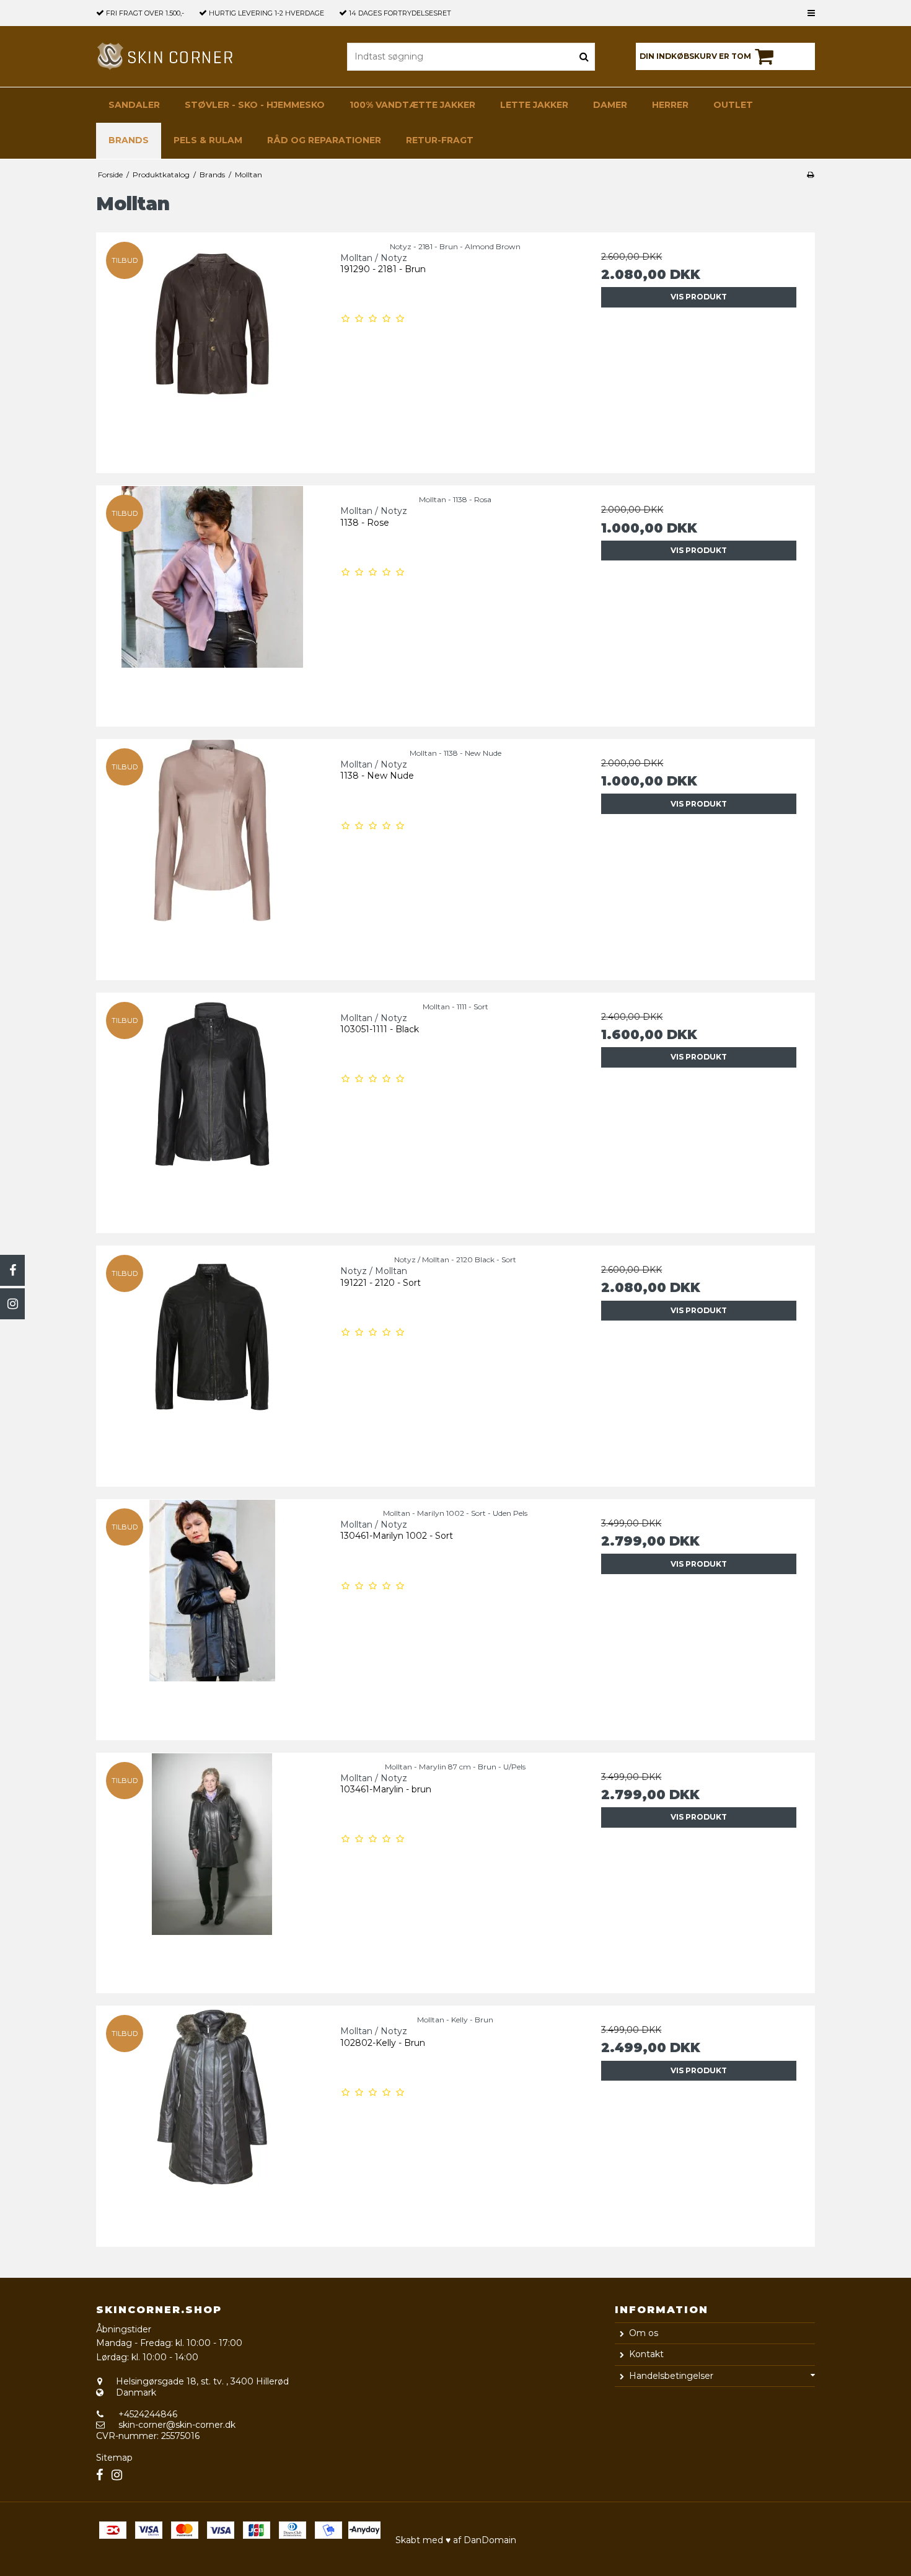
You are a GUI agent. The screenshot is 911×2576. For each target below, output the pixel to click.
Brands (129, 140)
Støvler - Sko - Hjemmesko (255, 105)
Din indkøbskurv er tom (695, 56)
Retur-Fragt (440, 140)
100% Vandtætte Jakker (412, 105)
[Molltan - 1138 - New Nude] (212, 855)
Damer (610, 105)
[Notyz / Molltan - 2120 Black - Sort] (212, 1362)
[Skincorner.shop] (166, 56)
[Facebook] (12, 1270)
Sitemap (114, 2458)
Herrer (670, 105)
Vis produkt (699, 297)
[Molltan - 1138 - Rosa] (212, 602)
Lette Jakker (534, 105)
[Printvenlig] (810, 175)
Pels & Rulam (208, 140)
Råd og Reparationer (324, 140)
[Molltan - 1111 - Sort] (212, 1109)
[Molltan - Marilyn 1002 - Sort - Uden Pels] (212, 1615)
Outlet (733, 105)
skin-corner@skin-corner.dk (177, 2425)
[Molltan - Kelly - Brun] (212, 2122)
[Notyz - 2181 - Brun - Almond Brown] (212, 349)
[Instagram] (12, 1304)
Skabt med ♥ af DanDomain (456, 2540)
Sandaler (134, 105)
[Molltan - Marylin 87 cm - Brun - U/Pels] (212, 1869)
